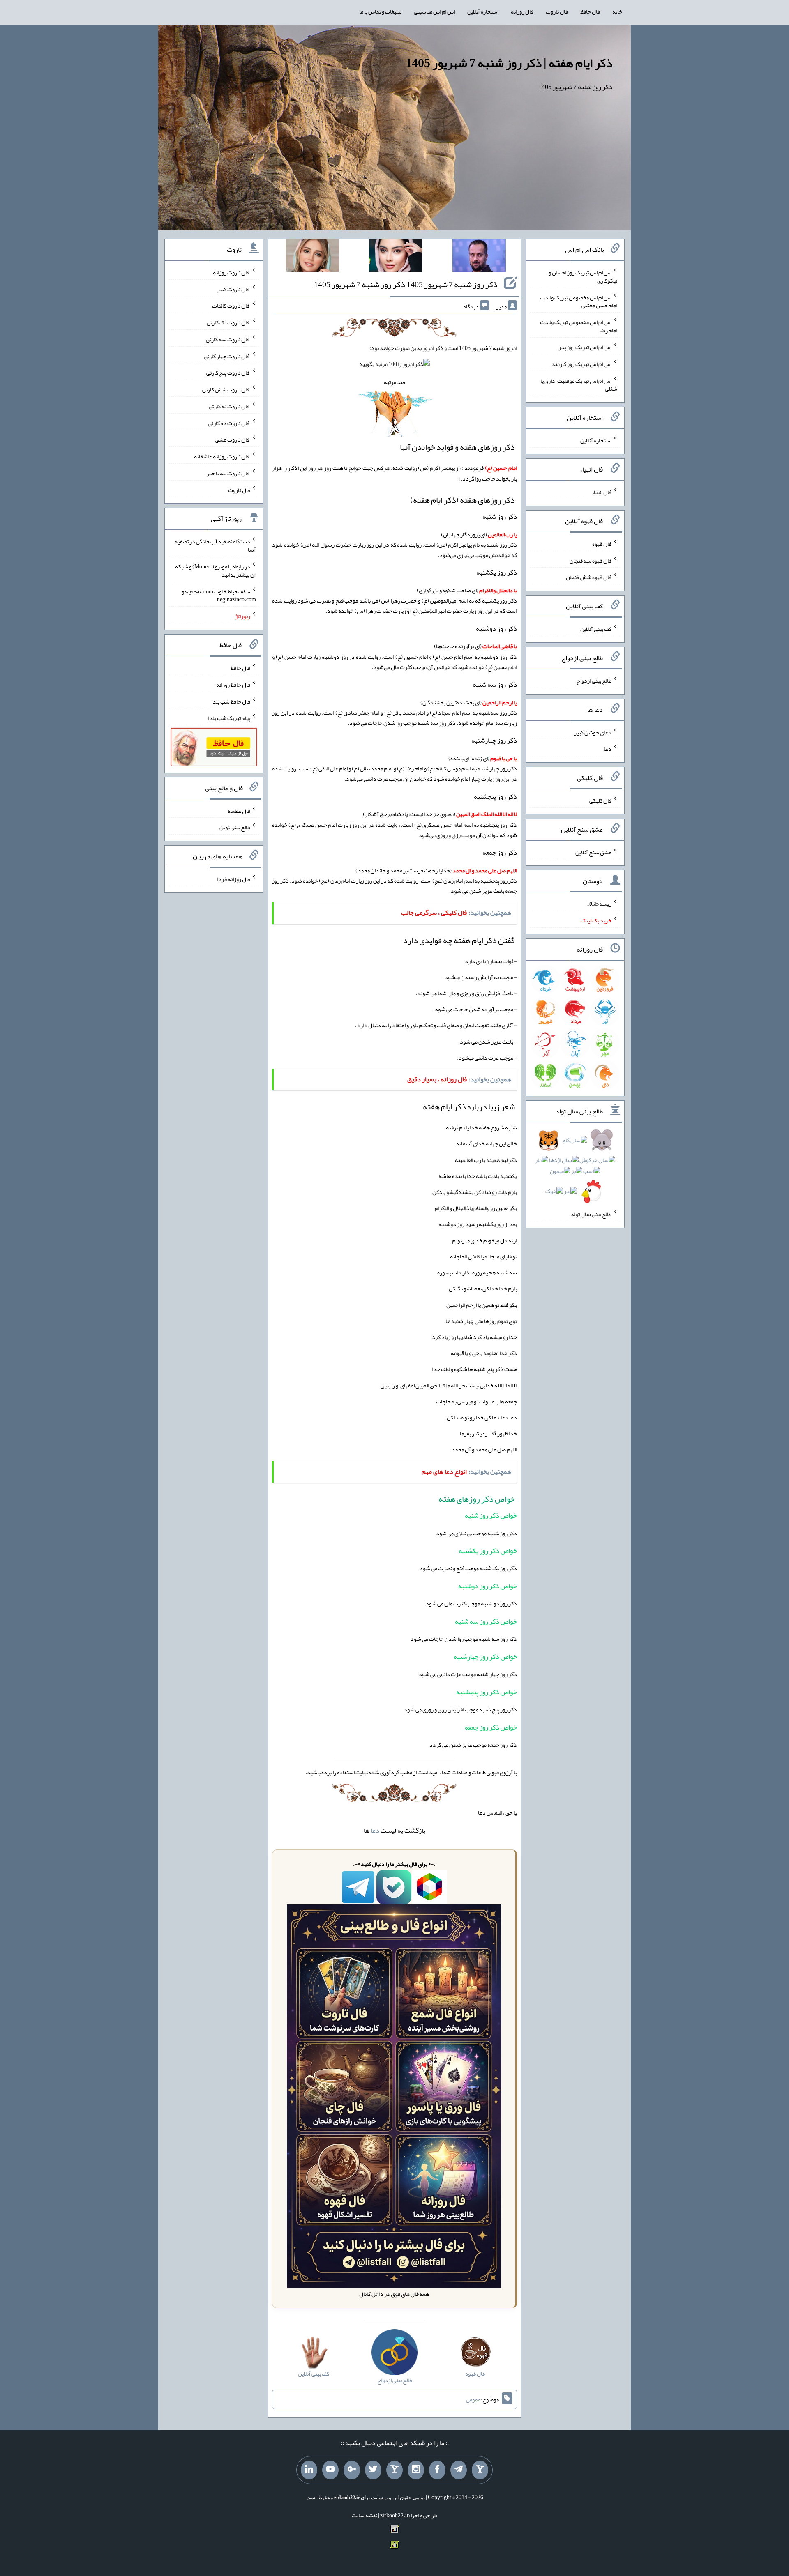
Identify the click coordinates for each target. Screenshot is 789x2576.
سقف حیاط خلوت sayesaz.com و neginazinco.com (219, 595)
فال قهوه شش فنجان (589, 577)
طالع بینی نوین (235, 827)
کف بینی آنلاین (596, 629)
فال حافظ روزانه (233, 685)
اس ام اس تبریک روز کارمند (581, 364)
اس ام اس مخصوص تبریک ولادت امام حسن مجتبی (579, 301)
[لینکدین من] (309, 2470)
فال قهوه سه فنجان (591, 560)
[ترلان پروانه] (396, 257)
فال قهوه (602, 544)
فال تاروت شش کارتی (226, 389)
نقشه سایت (365, 2515)
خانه (617, 11)
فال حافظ (590, 11)
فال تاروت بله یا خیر (228, 473)
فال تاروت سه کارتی (228, 339)
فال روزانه (522, 11)
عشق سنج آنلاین (593, 852)
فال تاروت (557, 11)
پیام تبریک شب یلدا (229, 718)
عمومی (473, 2399)
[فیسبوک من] (437, 2470)
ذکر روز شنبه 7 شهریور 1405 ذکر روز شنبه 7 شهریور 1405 (406, 284)
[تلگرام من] (459, 2470)
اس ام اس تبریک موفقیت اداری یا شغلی (579, 384)
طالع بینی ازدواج (594, 681)
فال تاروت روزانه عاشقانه (222, 456)
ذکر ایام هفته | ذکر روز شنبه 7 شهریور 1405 (509, 63)
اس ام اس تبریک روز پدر (585, 347)
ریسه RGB (599, 904)
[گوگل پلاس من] (352, 2470)
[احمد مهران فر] (479, 257)
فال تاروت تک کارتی (228, 322)
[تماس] (394, 2470)
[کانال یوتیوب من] (330, 2470)
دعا (375, 1830)
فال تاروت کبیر (234, 289)
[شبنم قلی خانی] (312, 257)
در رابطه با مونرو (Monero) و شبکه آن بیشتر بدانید (216, 570)
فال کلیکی (600, 800)
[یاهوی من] (480, 2470)
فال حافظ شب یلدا (231, 701)
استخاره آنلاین (483, 11)
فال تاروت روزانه (232, 272)
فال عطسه (239, 810)
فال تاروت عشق (233, 439)
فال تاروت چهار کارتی (227, 356)
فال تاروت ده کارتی (229, 423)
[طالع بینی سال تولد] (575, 1168)
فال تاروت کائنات (231, 306)
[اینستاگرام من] (416, 2470)
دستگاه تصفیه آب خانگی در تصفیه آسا (215, 545)
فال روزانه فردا (234, 879)
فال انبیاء (602, 492)
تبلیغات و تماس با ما (380, 11)
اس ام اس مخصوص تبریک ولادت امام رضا (579, 326)
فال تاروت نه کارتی (230, 406)
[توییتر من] (373, 2470)
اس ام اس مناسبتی (434, 11)
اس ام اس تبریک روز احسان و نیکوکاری (583, 276)
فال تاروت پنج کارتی (228, 373)
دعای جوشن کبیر (593, 732)
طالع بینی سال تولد (591, 1214)
